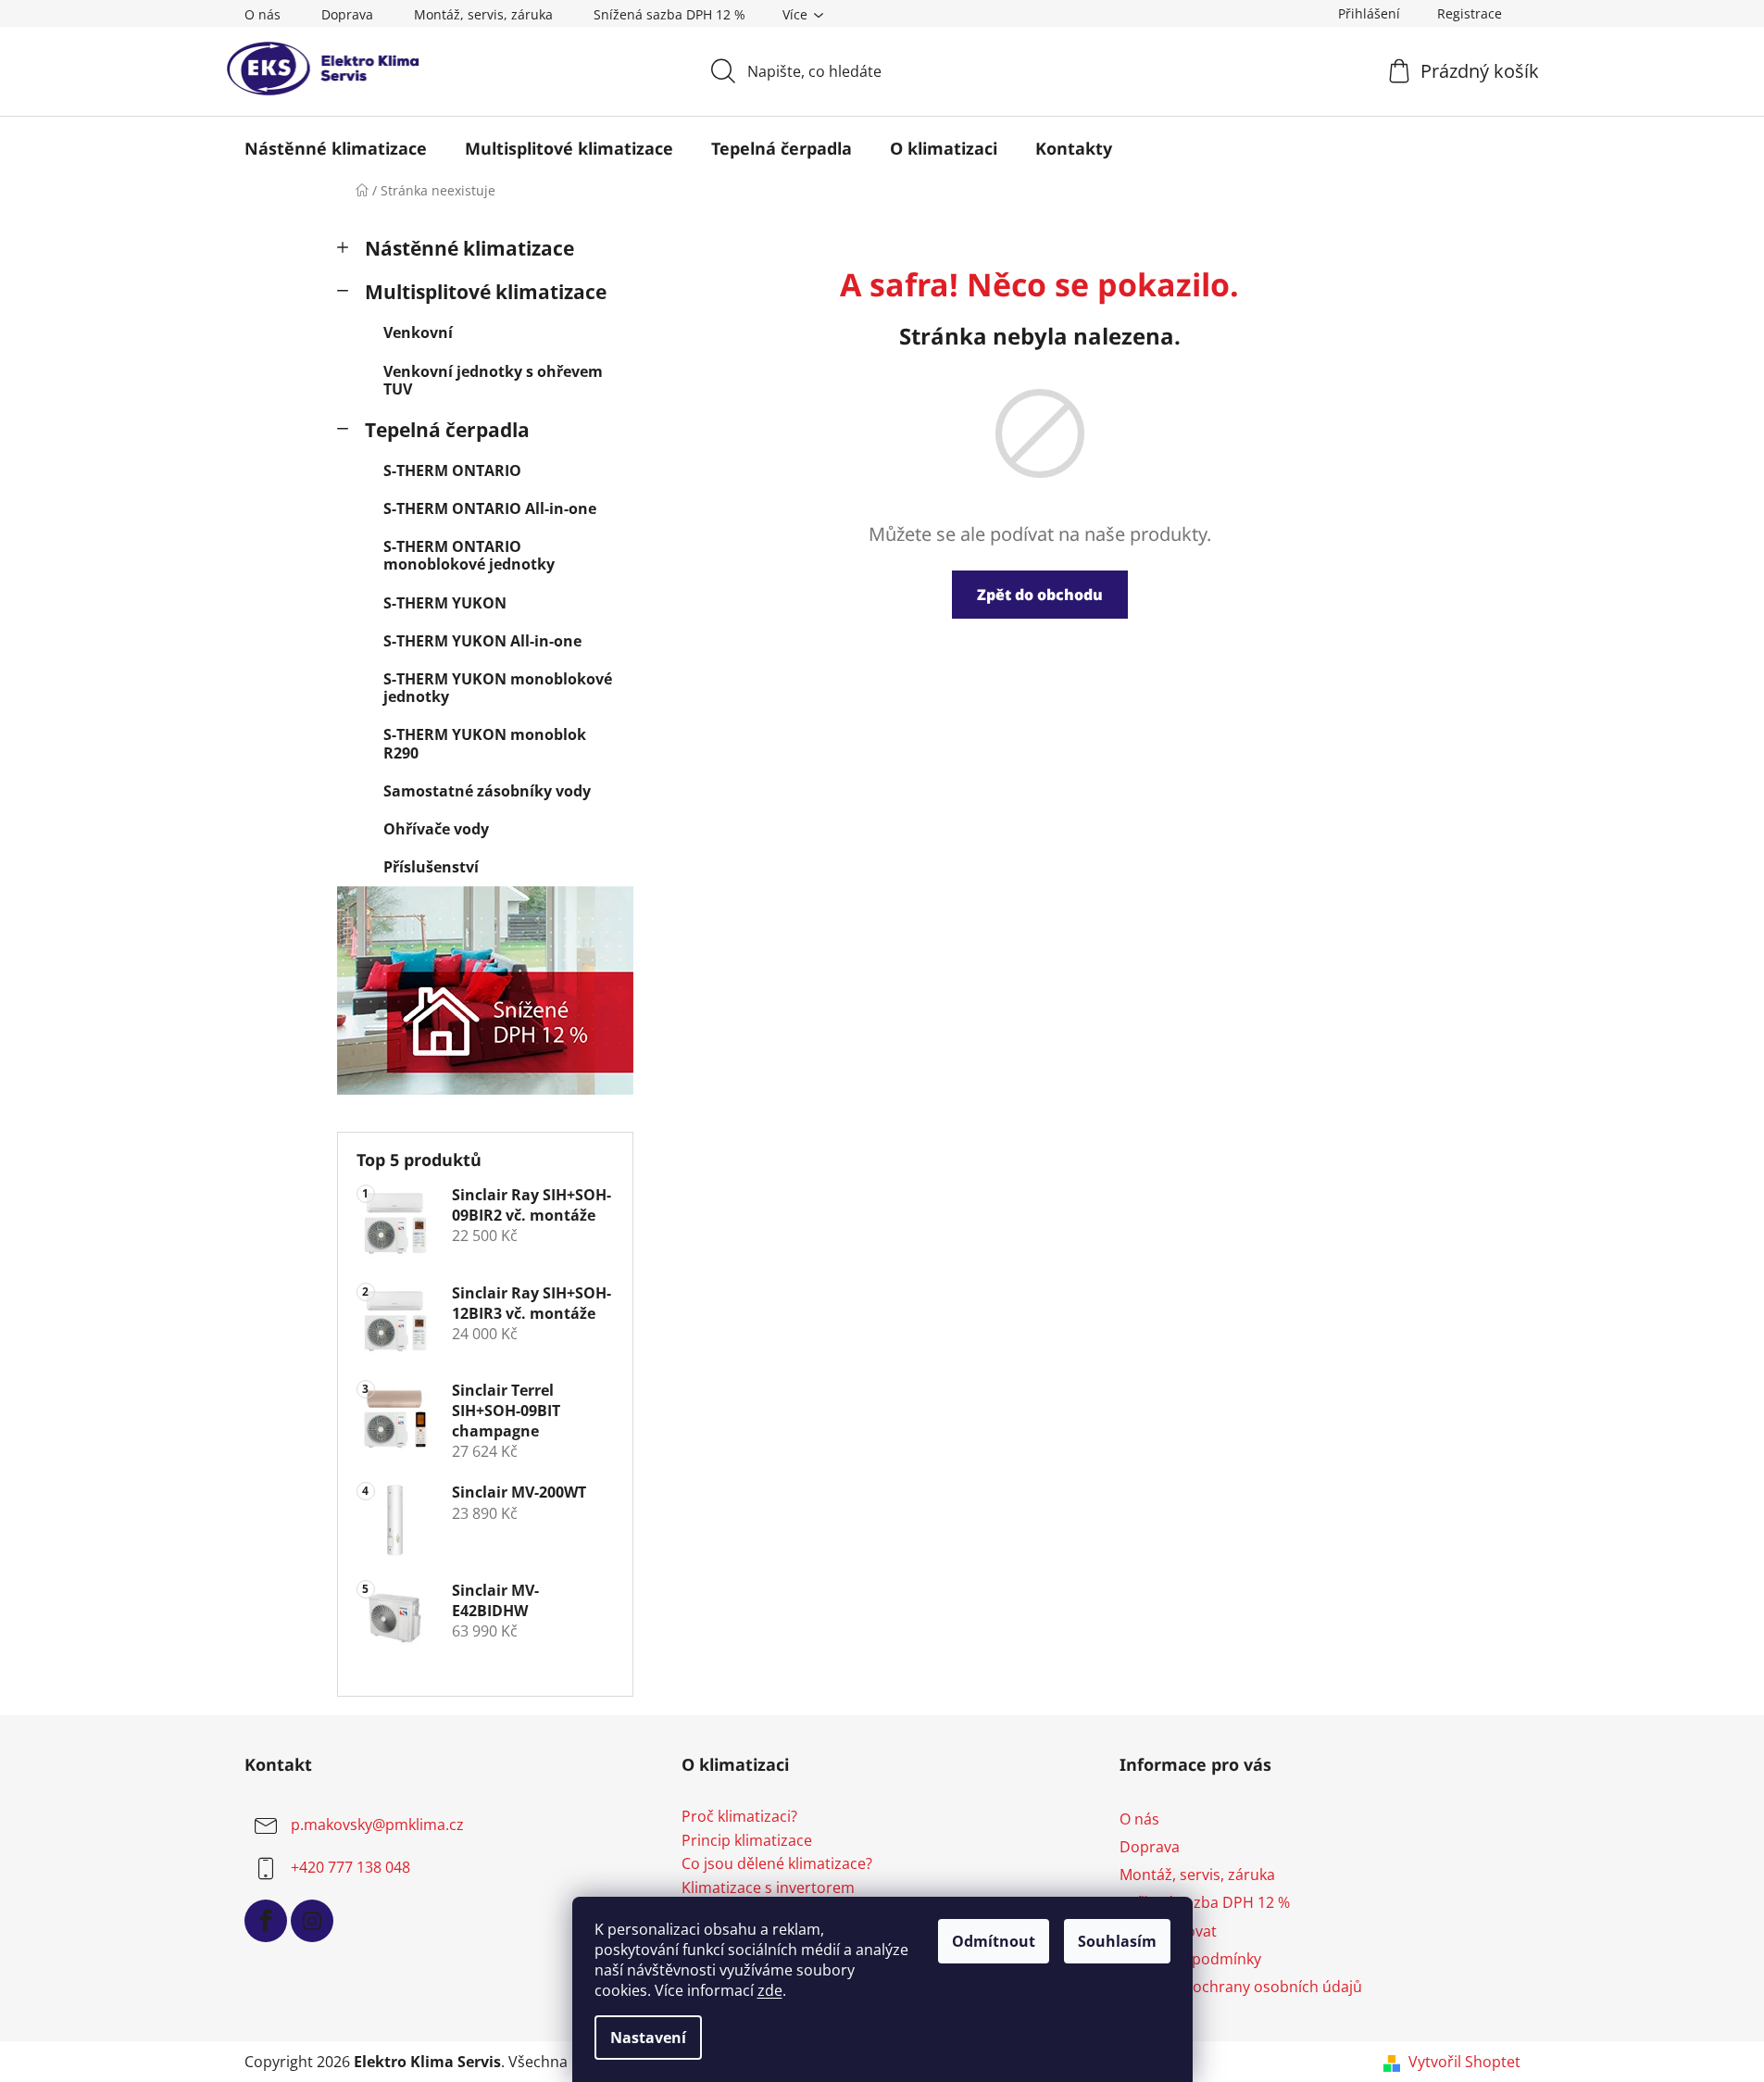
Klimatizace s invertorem (768, 1888)
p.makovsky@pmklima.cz (377, 1825)
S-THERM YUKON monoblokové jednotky (498, 688)
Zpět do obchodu (1040, 595)
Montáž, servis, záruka (483, 14)
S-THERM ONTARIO (452, 470)
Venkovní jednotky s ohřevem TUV (493, 380)
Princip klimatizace (747, 1841)
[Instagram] (312, 1921)
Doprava (347, 14)
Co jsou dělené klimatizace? (777, 1864)
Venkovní (418, 332)
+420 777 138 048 (350, 1867)
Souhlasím (1117, 1941)
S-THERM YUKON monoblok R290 (485, 743)
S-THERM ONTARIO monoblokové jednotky (469, 555)
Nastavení (648, 2038)
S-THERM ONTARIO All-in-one (490, 508)
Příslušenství (431, 867)
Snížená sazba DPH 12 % (669, 14)
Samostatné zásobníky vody (487, 791)
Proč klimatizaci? (739, 1817)
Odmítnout (994, 1941)
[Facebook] (266, 1921)
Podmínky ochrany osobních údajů (1241, 1987)
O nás (263, 14)
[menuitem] (336, 148)
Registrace (1470, 13)
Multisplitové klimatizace (486, 292)
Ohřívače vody (436, 829)
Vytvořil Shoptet (1464, 2062)
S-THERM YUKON (445, 603)
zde (770, 1990)
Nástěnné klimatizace (469, 248)
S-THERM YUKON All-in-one (482, 641)
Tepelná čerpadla (447, 430)
